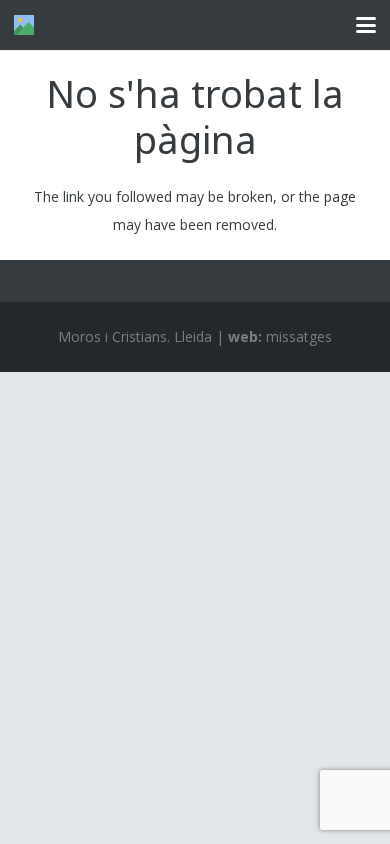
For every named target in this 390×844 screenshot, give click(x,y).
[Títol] (24, 25)
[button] (366, 25)
